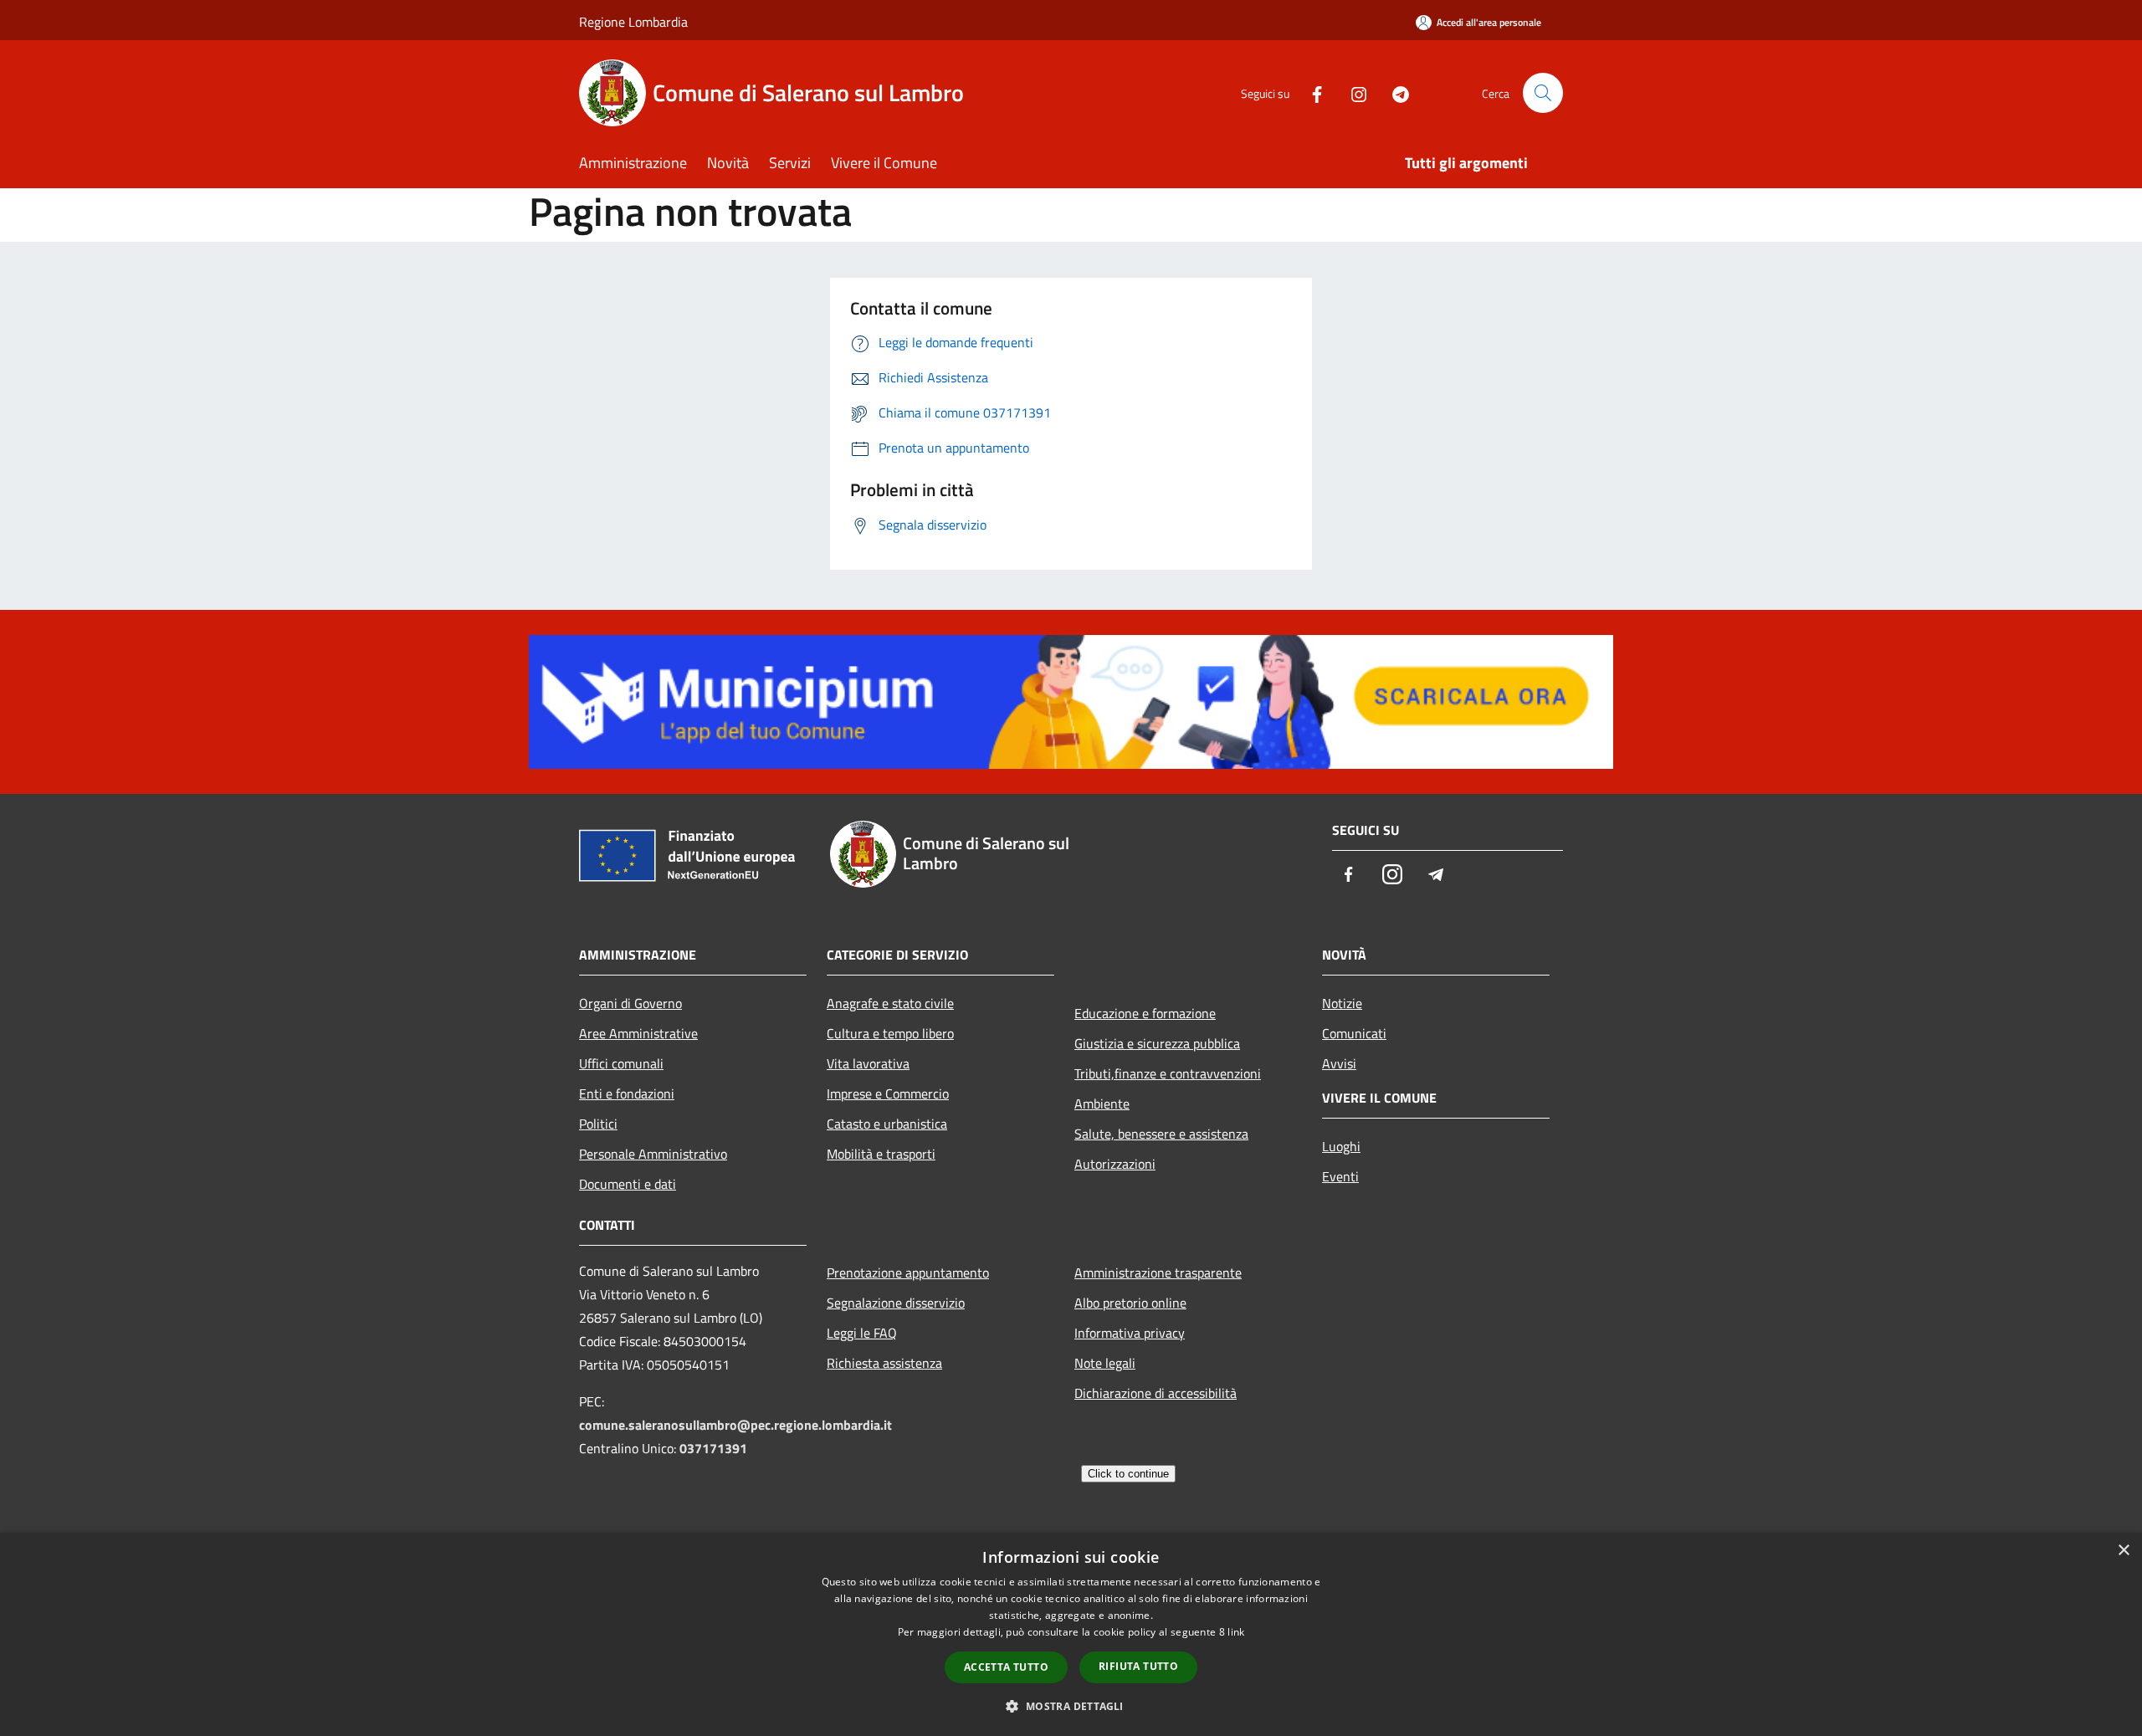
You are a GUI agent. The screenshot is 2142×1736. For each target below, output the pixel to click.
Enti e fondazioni (627, 1093)
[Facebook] (1310, 92)
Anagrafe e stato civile (890, 1003)
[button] (1071, 1706)
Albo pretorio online (1130, 1303)
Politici (598, 1124)
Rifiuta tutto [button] (1138, 1666)
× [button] (2123, 1551)
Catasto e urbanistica (887, 1124)
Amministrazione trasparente (1158, 1273)
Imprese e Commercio (888, 1093)
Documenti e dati (628, 1184)
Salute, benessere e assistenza (1161, 1134)
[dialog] (1071, 1634)
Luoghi (1341, 1146)
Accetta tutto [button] (1006, 1667)
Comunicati (1354, 1033)
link (1236, 1632)
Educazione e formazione (1145, 1013)
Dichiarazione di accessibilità (1156, 1393)
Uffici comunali (621, 1063)
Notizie (1342, 1003)
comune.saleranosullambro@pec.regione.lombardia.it (735, 1425)
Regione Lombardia (633, 22)
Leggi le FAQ (862, 1333)
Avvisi (1339, 1063)
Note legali (1105, 1363)
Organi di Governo (630, 1003)
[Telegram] (1394, 92)
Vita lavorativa (868, 1063)
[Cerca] (1543, 93)
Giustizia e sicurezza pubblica (1157, 1043)
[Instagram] (1352, 92)
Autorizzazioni (1115, 1164)
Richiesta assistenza (884, 1363)
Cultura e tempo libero (890, 1033)
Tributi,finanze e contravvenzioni (1168, 1073)
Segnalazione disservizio (896, 1303)
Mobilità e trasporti (881, 1154)
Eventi (1340, 1176)
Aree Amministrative (638, 1033)
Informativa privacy (1130, 1333)
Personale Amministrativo (653, 1154)
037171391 (713, 1448)
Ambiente (1102, 1104)
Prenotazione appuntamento (908, 1273)
